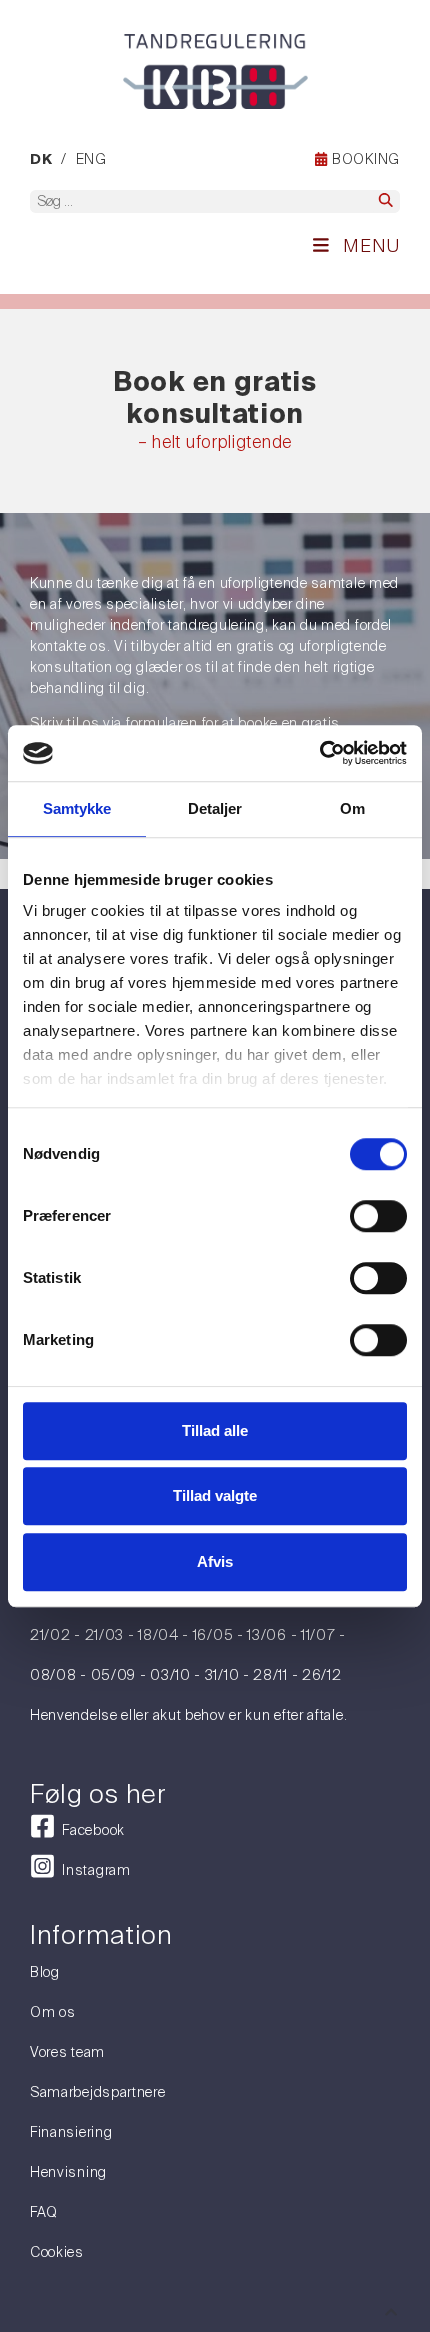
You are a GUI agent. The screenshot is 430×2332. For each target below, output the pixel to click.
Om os (53, 2012)
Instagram (93, 1870)
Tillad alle (215, 1430)
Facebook (90, 1830)
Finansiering (71, 2132)
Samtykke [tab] (77, 808)
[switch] (378, 1216)
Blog (45, 1972)
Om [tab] (352, 808)
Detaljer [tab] (215, 808)
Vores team (67, 2052)
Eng (91, 159)
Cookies (57, 2252)
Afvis (215, 1561)
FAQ (44, 2212)
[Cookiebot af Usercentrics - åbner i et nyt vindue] (319, 753)
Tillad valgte (215, 1495)
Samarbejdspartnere (98, 2092)
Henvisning (68, 2172)
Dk (41, 160)
